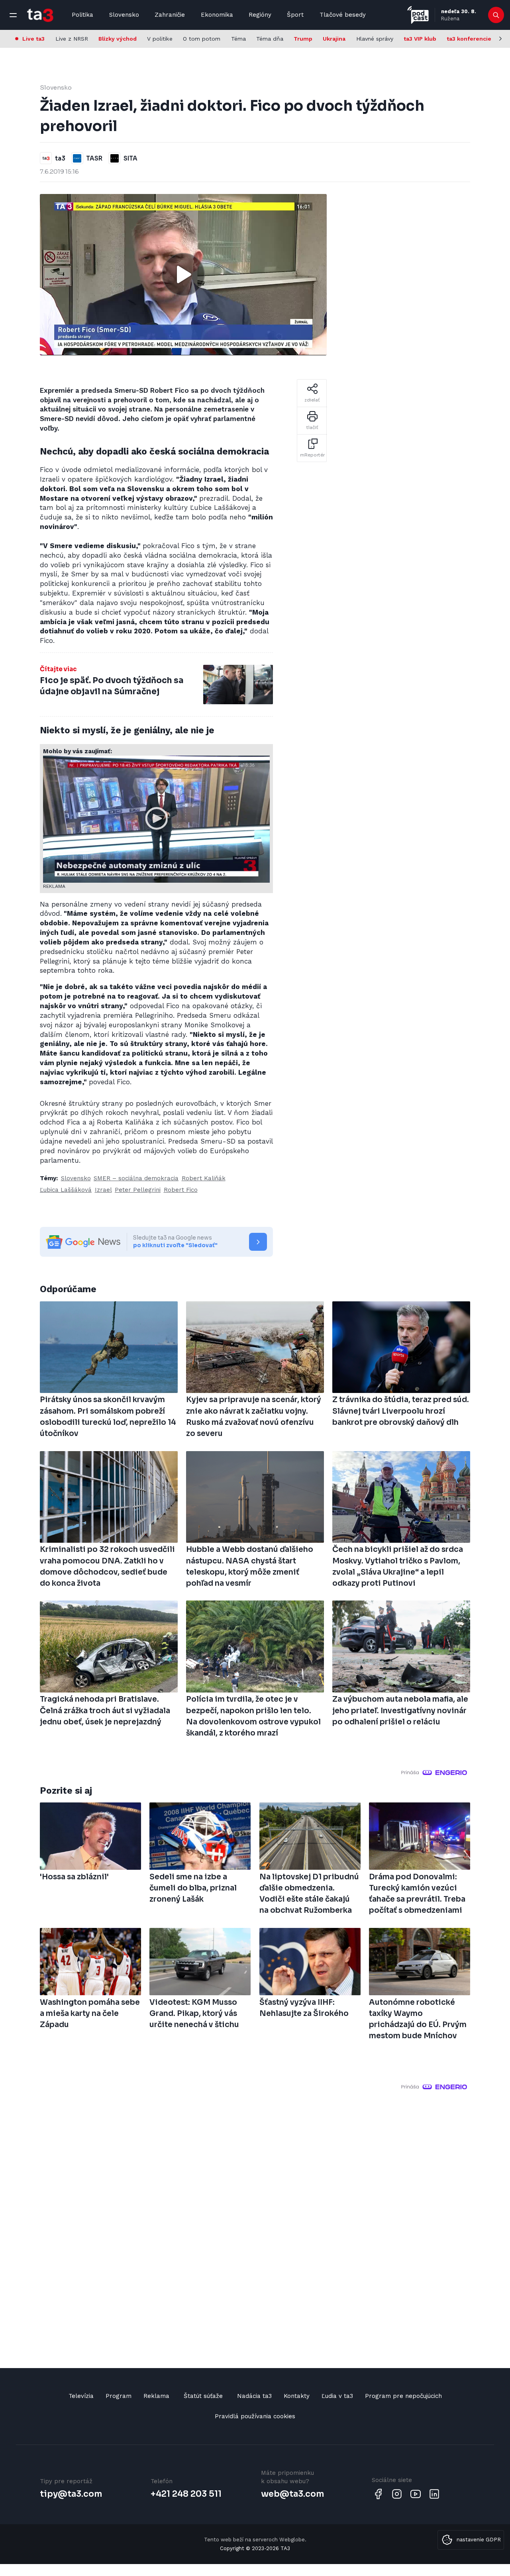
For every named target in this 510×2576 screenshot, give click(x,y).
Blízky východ (118, 39)
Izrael (103, 1190)
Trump (303, 39)
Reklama (156, 2396)
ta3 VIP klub (420, 39)
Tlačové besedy (343, 15)
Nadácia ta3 (254, 2396)
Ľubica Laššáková (66, 1190)
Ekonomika (217, 15)
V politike (160, 39)
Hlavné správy (375, 39)
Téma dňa (270, 39)
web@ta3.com (292, 2494)
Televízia (81, 2396)
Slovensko (124, 15)
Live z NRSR (72, 39)
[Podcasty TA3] (418, 15)
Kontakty (297, 2396)
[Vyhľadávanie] (496, 15)
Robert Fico (181, 1190)
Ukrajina (334, 39)
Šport (295, 15)
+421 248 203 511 (186, 2494)
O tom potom (202, 39)
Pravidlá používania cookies (255, 2416)
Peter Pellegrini (138, 1190)
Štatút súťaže (203, 2396)
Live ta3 (33, 39)
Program (119, 2396)
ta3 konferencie (469, 39)
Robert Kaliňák (204, 1178)
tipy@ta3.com (71, 2494)
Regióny (260, 15)
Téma (238, 39)
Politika (82, 15)
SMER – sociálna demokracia (136, 1178)
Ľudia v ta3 (337, 2396)
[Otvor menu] (13, 15)
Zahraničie (170, 15)
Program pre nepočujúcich (403, 2396)
